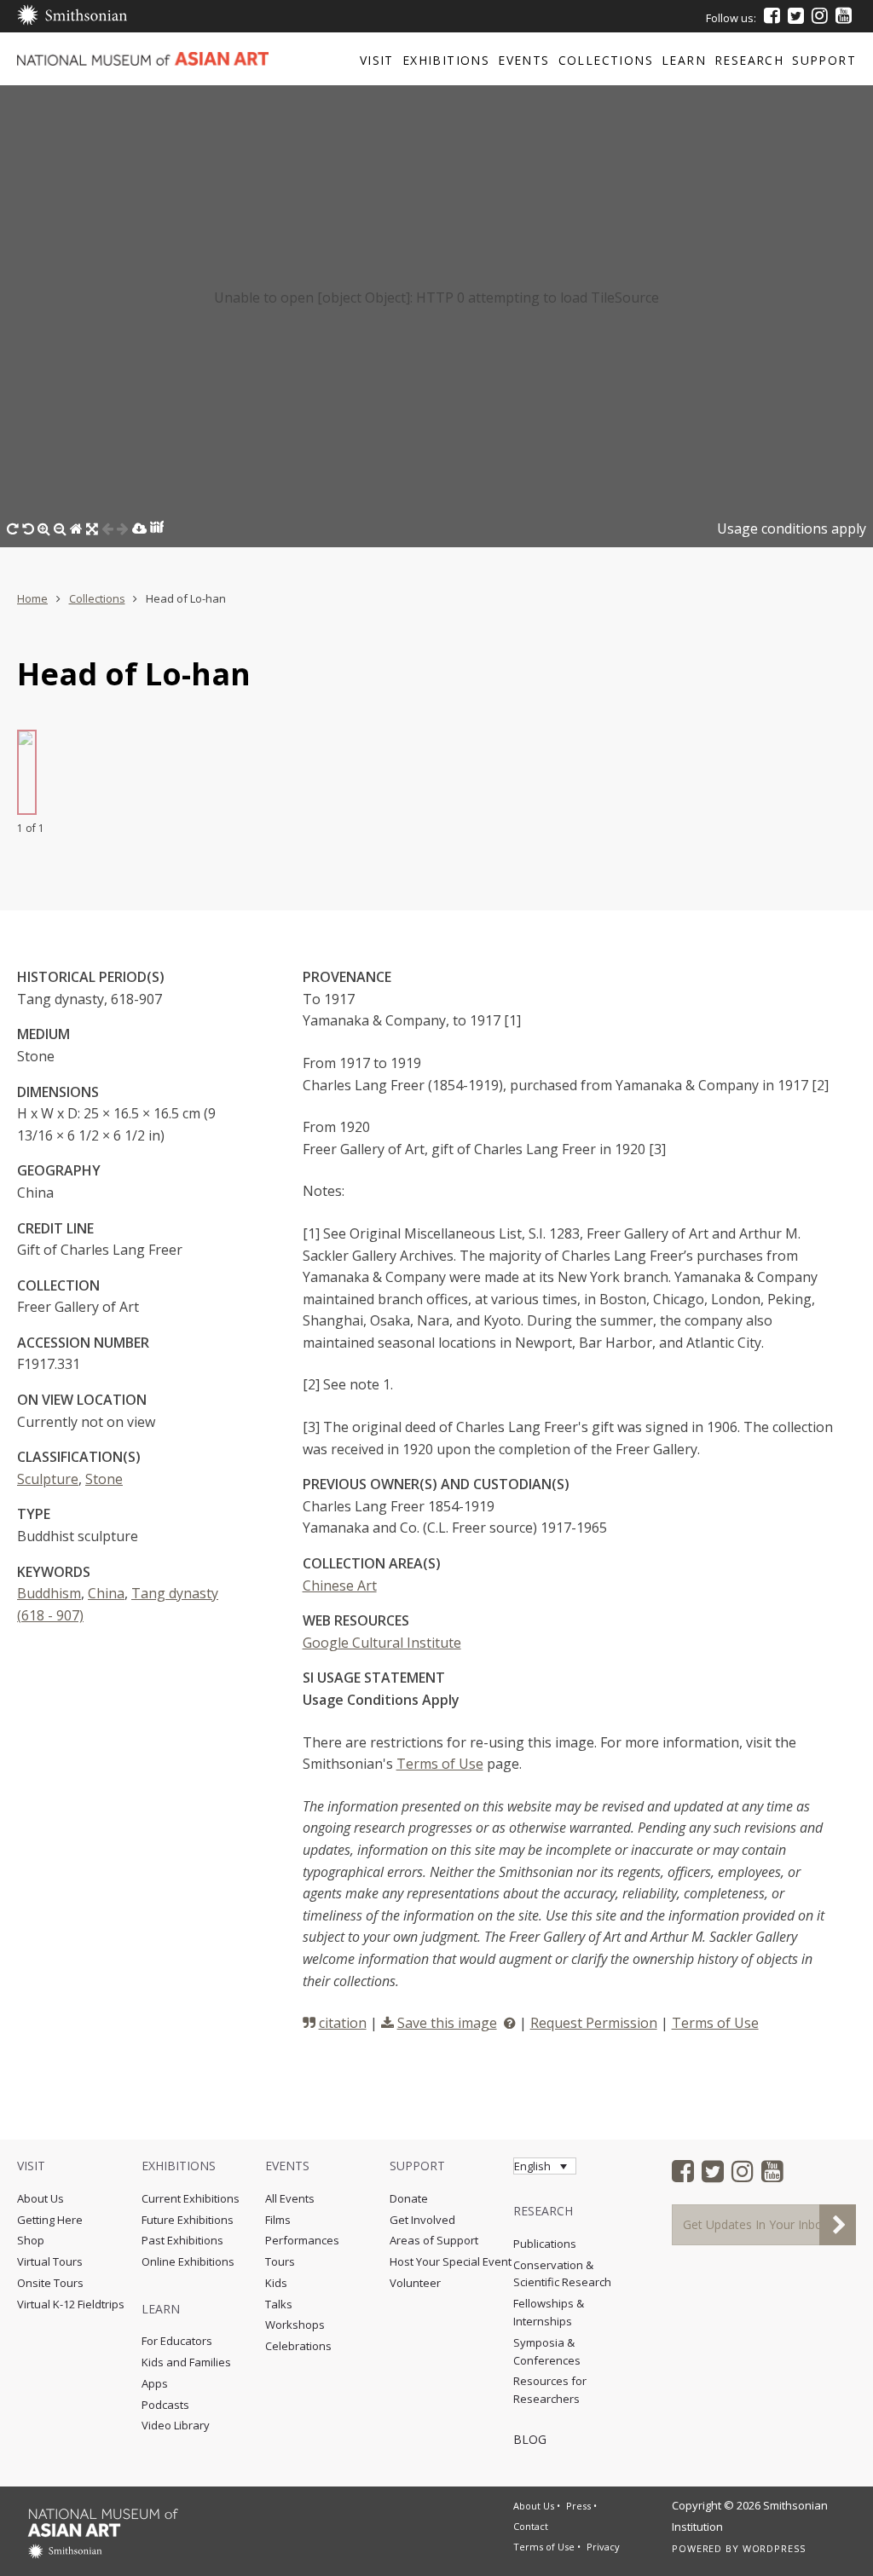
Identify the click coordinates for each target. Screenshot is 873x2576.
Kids (276, 2283)
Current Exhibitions (191, 2198)
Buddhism (49, 1593)
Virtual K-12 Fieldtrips (71, 2304)
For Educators (177, 2341)
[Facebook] (772, 15)
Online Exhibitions (188, 2261)
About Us (40, 2198)
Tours (280, 2261)
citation (343, 2023)
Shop (31, 2240)
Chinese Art (340, 1585)
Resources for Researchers (550, 2390)
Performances (302, 2240)
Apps (155, 2383)
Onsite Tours (50, 2283)
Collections (97, 598)
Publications (545, 2244)
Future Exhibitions (188, 2220)
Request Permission (594, 2023)
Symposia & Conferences (547, 2351)
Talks (279, 2304)
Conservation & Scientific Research (562, 2274)
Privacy (603, 2547)
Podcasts (165, 2405)
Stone (104, 1479)
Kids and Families (186, 2362)
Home (32, 598)
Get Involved (422, 2220)
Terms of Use (440, 1764)
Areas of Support (434, 2240)
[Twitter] (796, 15)
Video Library (176, 2425)
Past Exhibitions (182, 2240)
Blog (530, 2439)
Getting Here (50, 2220)
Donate (409, 2198)
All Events (290, 2198)
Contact (531, 2526)
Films (278, 2220)
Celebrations (298, 2346)
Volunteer (415, 2283)
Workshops (295, 2325)
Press (578, 2506)
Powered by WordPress (739, 2548)
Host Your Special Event (451, 2261)
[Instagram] (820, 15)
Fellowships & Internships (549, 2312)
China (106, 1593)
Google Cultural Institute (382, 1643)
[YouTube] (844, 15)
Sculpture (48, 1479)
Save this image (447, 2023)
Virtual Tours (50, 2261)
